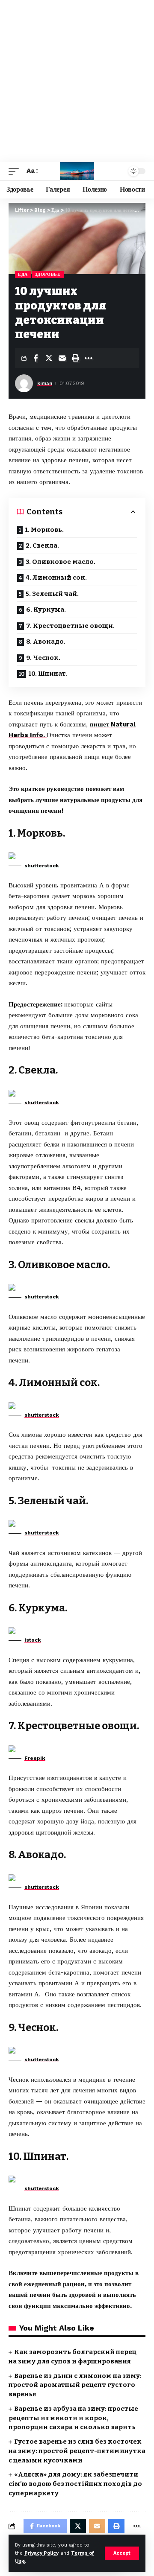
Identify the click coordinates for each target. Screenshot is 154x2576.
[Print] (75, 358)
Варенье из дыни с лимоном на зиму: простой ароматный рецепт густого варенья (75, 2385)
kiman (45, 383)
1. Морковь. (44, 530)
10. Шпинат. (48, 674)
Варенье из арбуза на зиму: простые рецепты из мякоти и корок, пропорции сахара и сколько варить (73, 2418)
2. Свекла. (42, 546)
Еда (23, 274)
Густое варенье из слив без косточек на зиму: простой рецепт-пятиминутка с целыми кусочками (77, 2451)
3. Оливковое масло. (61, 562)
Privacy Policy (41, 2553)
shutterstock (42, 866)
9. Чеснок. (43, 658)
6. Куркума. (46, 610)
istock (33, 1640)
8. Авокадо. (46, 642)
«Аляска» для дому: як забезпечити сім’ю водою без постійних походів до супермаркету (75, 2484)
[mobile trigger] (16, 171)
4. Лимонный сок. (56, 578)
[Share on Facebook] (36, 358)
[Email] (62, 358)
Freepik (35, 1758)
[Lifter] (77, 171)
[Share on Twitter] (49, 358)
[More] (89, 358)
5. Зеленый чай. (52, 594)
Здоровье (48, 274)
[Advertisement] (77, 81)
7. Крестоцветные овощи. (70, 626)
